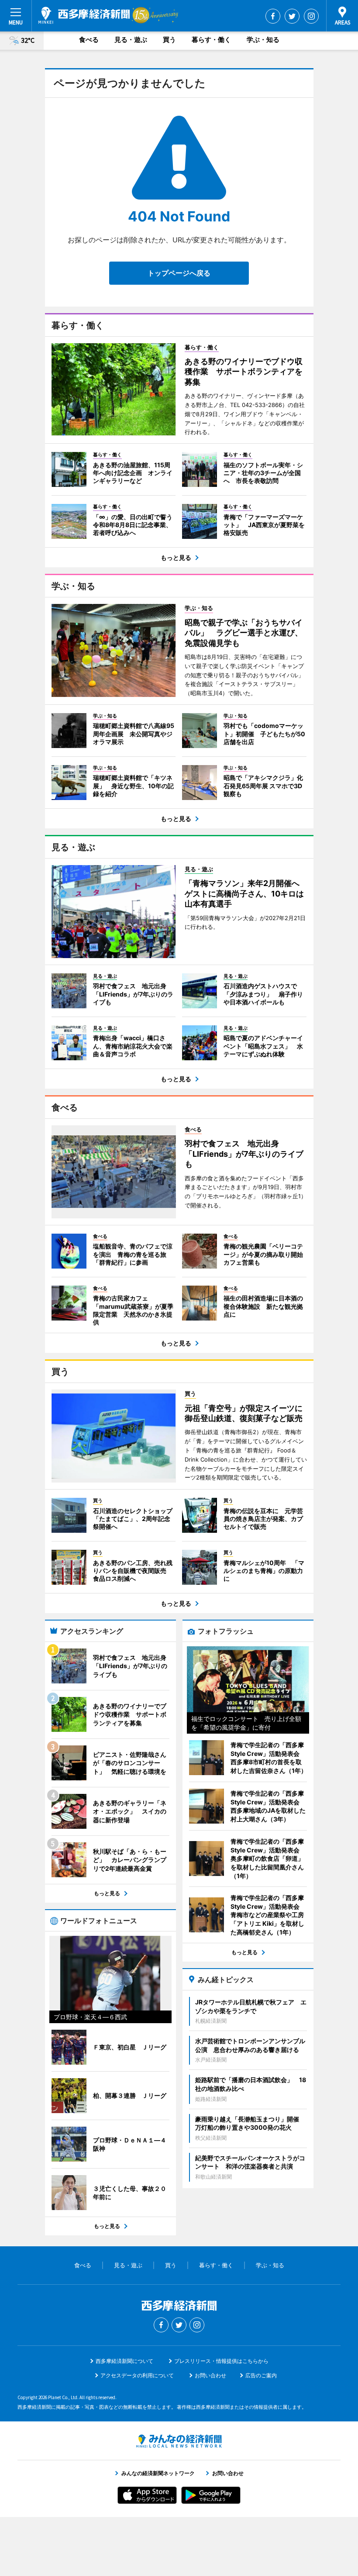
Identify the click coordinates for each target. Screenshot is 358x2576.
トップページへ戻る (179, 273)
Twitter (292, 16)
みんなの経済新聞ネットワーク (179, 2441)
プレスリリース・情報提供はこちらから (221, 2361)
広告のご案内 (261, 2375)
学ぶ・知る (263, 40)
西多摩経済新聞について (124, 2361)
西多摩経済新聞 (84, 15)
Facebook (273, 16)
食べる (89, 40)
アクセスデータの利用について (137, 2375)
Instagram (311, 16)
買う (169, 40)
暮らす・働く (211, 40)
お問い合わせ (210, 2375)
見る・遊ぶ (131, 40)
